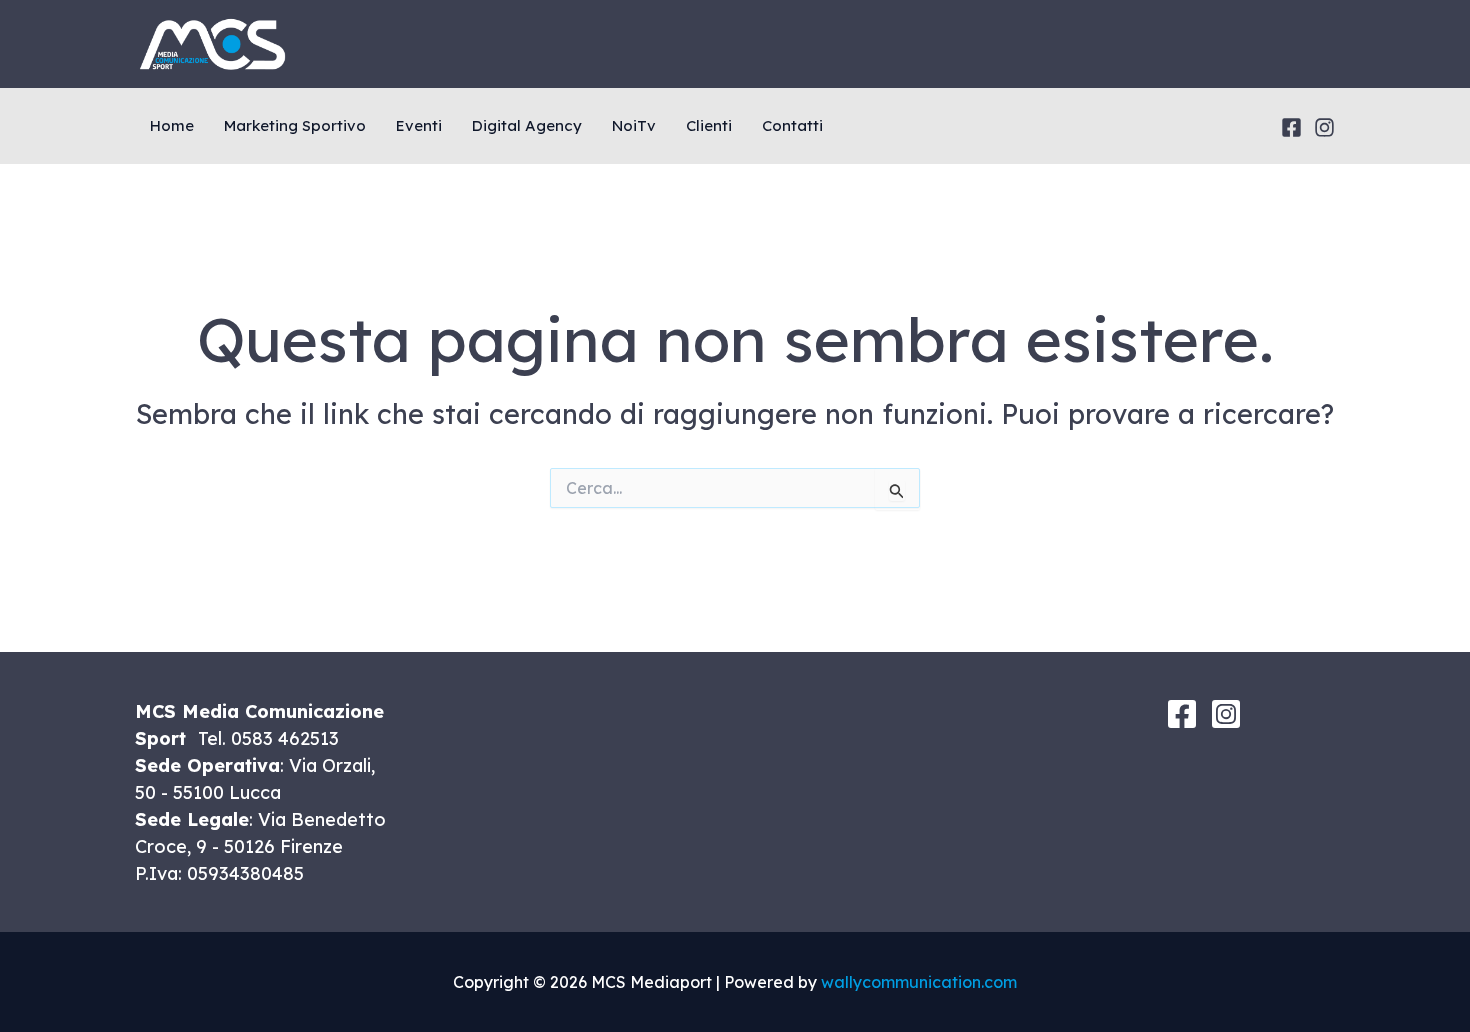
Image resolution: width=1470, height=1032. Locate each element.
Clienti (709, 125)
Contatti (792, 125)
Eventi (419, 125)
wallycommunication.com (919, 982)
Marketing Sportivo (295, 125)
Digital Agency (527, 125)
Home (172, 125)
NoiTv (634, 125)
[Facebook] (1291, 127)
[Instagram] (1324, 127)
